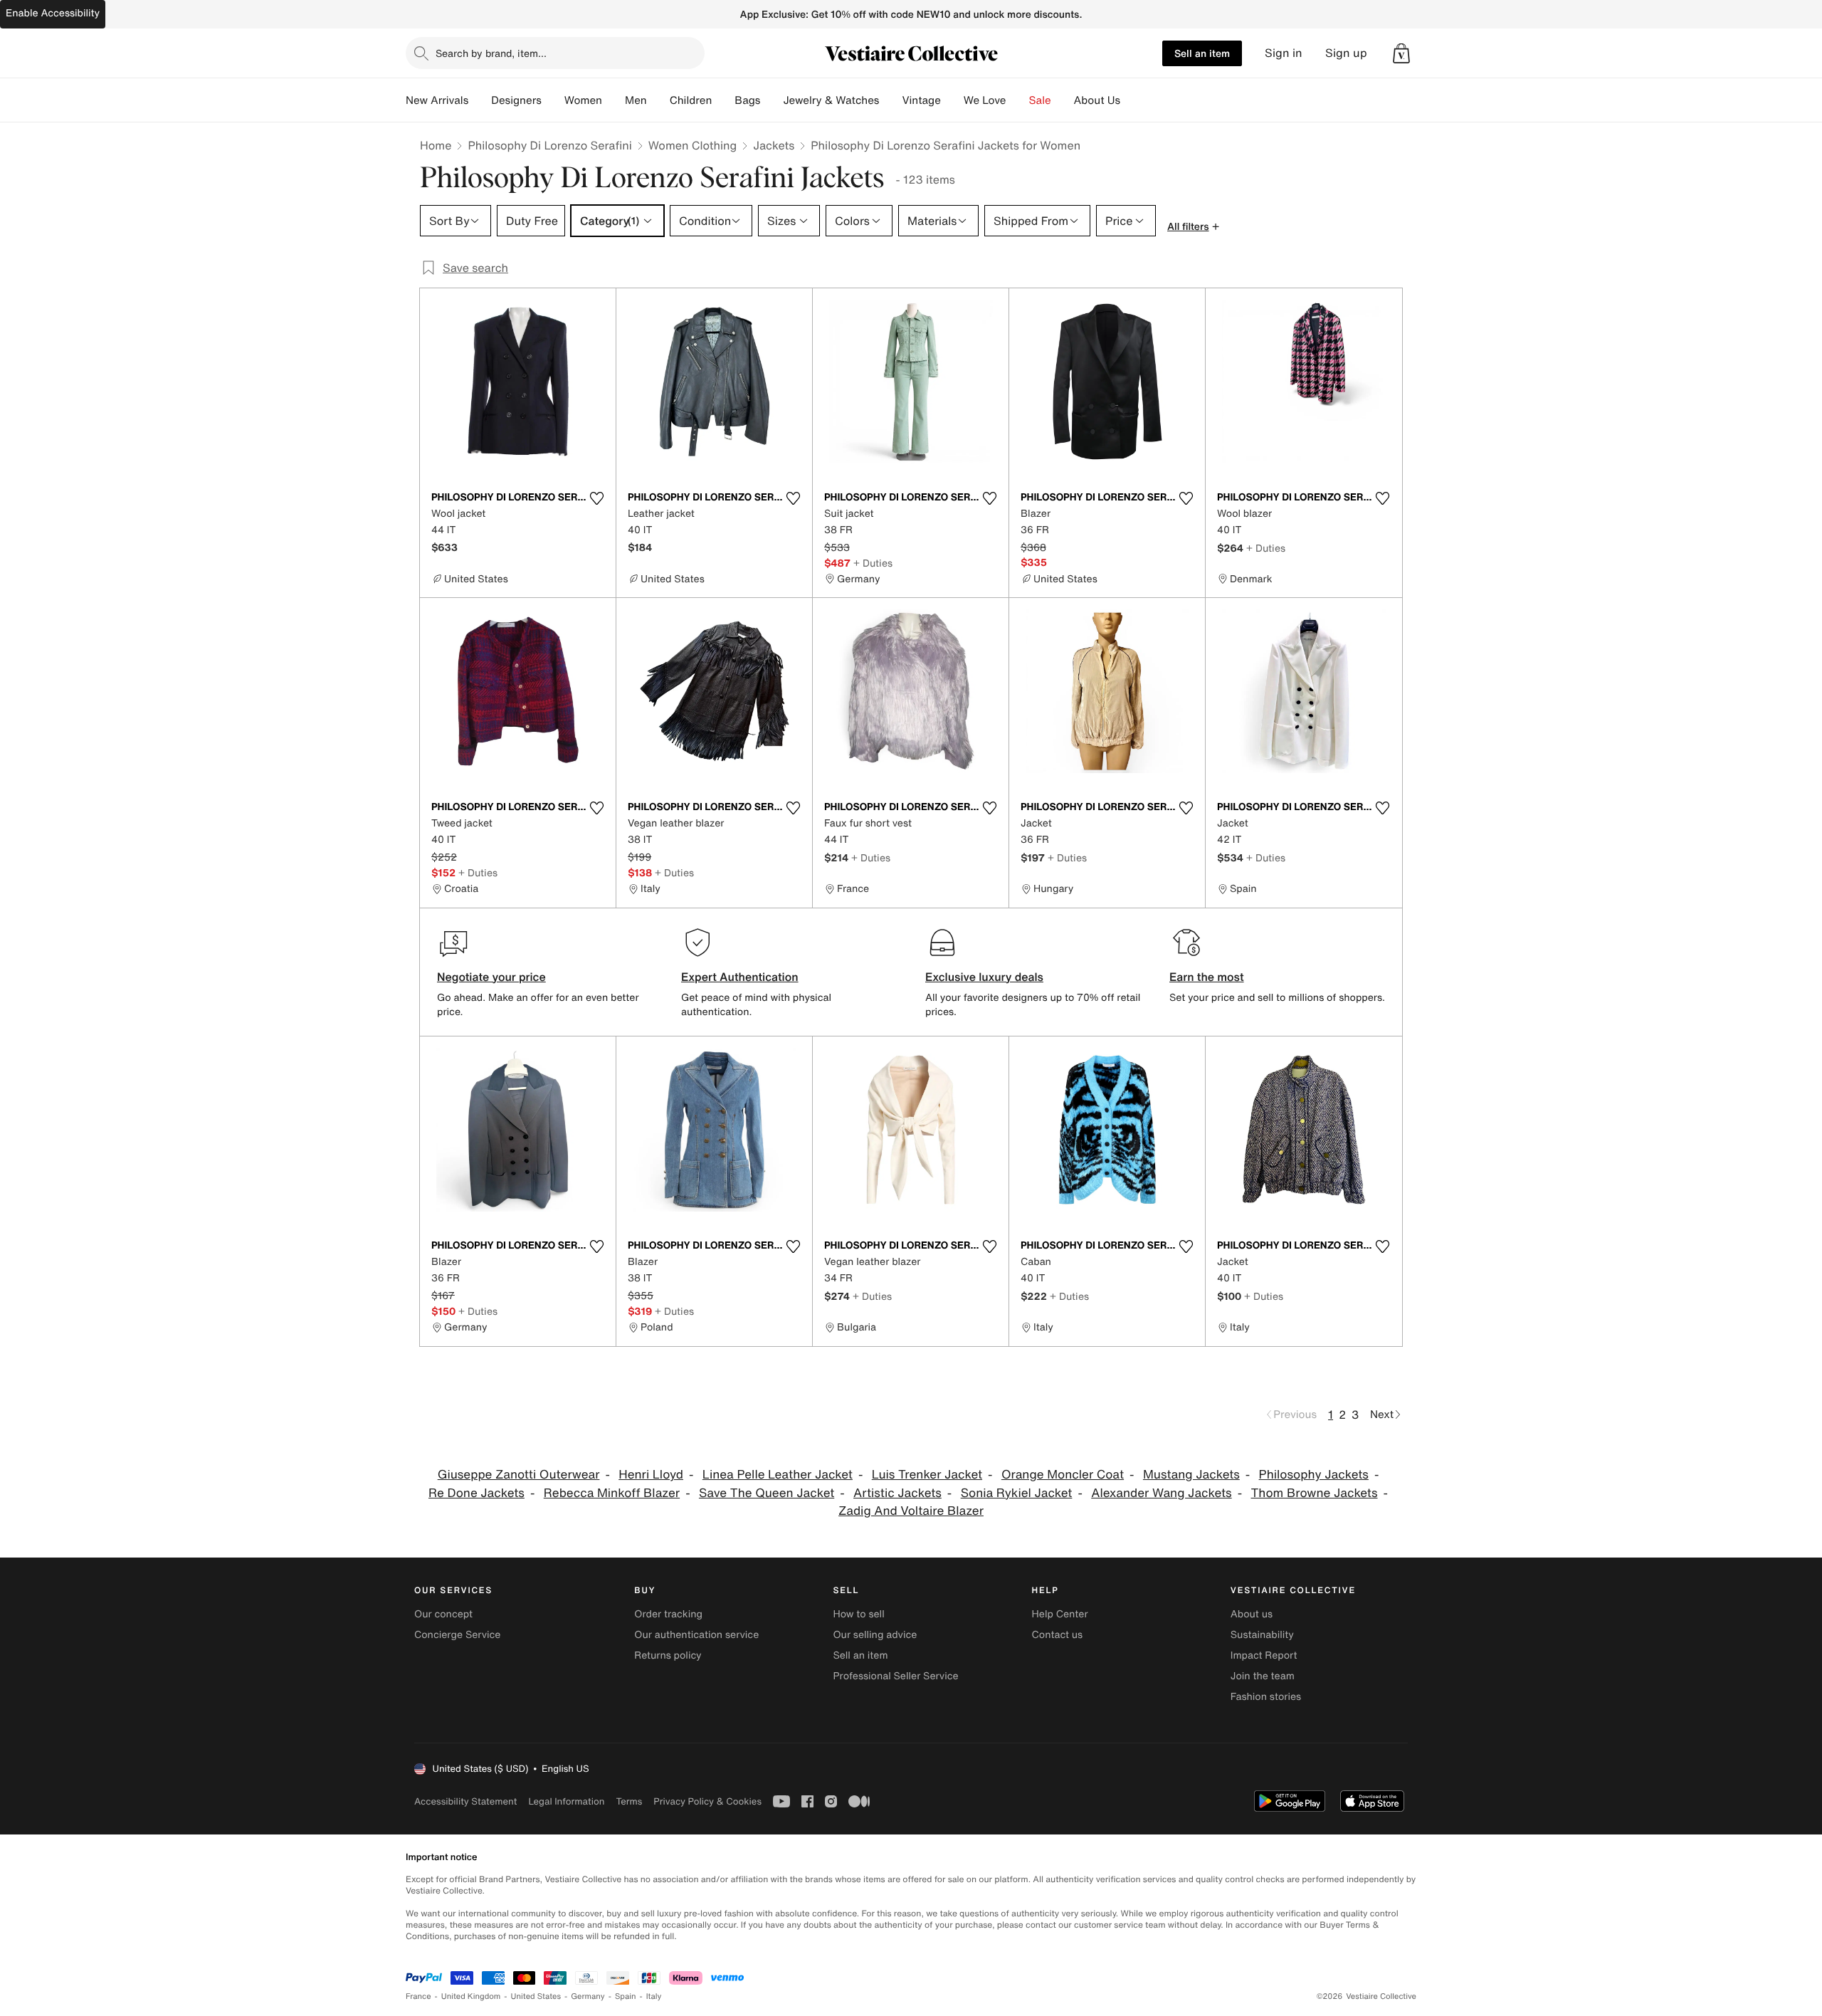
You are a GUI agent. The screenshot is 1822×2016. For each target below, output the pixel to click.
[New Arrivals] (480, 100)
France (418, 1996)
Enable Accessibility (53, 13)
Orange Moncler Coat (1063, 1475)
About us (1252, 1614)
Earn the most (1207, 977)
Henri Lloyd (651, 1475)
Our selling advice (875, 1635)
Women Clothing (693, 145)
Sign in (1284, 53)
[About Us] (1132, 100)
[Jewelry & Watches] (890, 100)
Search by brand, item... (491, 53)
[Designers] (553, 100)
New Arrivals (437, 100)
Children (691, 100)
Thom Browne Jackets (1314, 1493)
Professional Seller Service (895, 1676)
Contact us (1058, 1635)
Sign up (1346, 53)
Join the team (1263, 1676)
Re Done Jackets (476, 1493)
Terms (629, 1801)
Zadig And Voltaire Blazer (911, 1511)
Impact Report (1264, 1655)
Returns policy (668, 1655)
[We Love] (1018, 100)
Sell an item (1202, 53)
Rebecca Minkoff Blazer (612, 1493)
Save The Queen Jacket (767, 1493)
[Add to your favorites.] (596, 498)
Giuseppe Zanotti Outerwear (519, 1475)
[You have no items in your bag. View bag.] (1401, 53)
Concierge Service (457, 1635)
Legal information (566, 1801)
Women (583, 100)
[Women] (614, 100)
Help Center (1060, 1614)
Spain (626, 1996)
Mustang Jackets (1191, 1475)
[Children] (723, 100)
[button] (1401, 53)
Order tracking (668, 1614)
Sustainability (1262, 1635)
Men (636, 100)
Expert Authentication (740, 977)
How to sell (858, 1614)
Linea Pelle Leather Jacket (778, 1475)
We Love (985, 100)
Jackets (774, 145)
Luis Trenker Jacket (927, 1475)
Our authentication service (696, 1635)
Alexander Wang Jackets (1161, 1493)
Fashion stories (1266, 1697)
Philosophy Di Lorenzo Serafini (549, 145)
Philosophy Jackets (1314, 1475)
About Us (1097, 100)
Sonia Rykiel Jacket (1017, 1493)
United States (536, 1996)
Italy (654, 1996)
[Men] (658, 100)
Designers (516, 100)
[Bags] (772, 100)
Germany (588, 1996)
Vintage (921, 100)
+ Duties (873, 563)
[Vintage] (952, 100)
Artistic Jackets (897, 1493)
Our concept (443, 1614)
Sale (1040, 100)
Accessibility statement (465, 1801)
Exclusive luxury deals (984, 977)
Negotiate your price (491, 977)
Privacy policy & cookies (707, 1801)
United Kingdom (471, 1996)
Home (436, 145)
